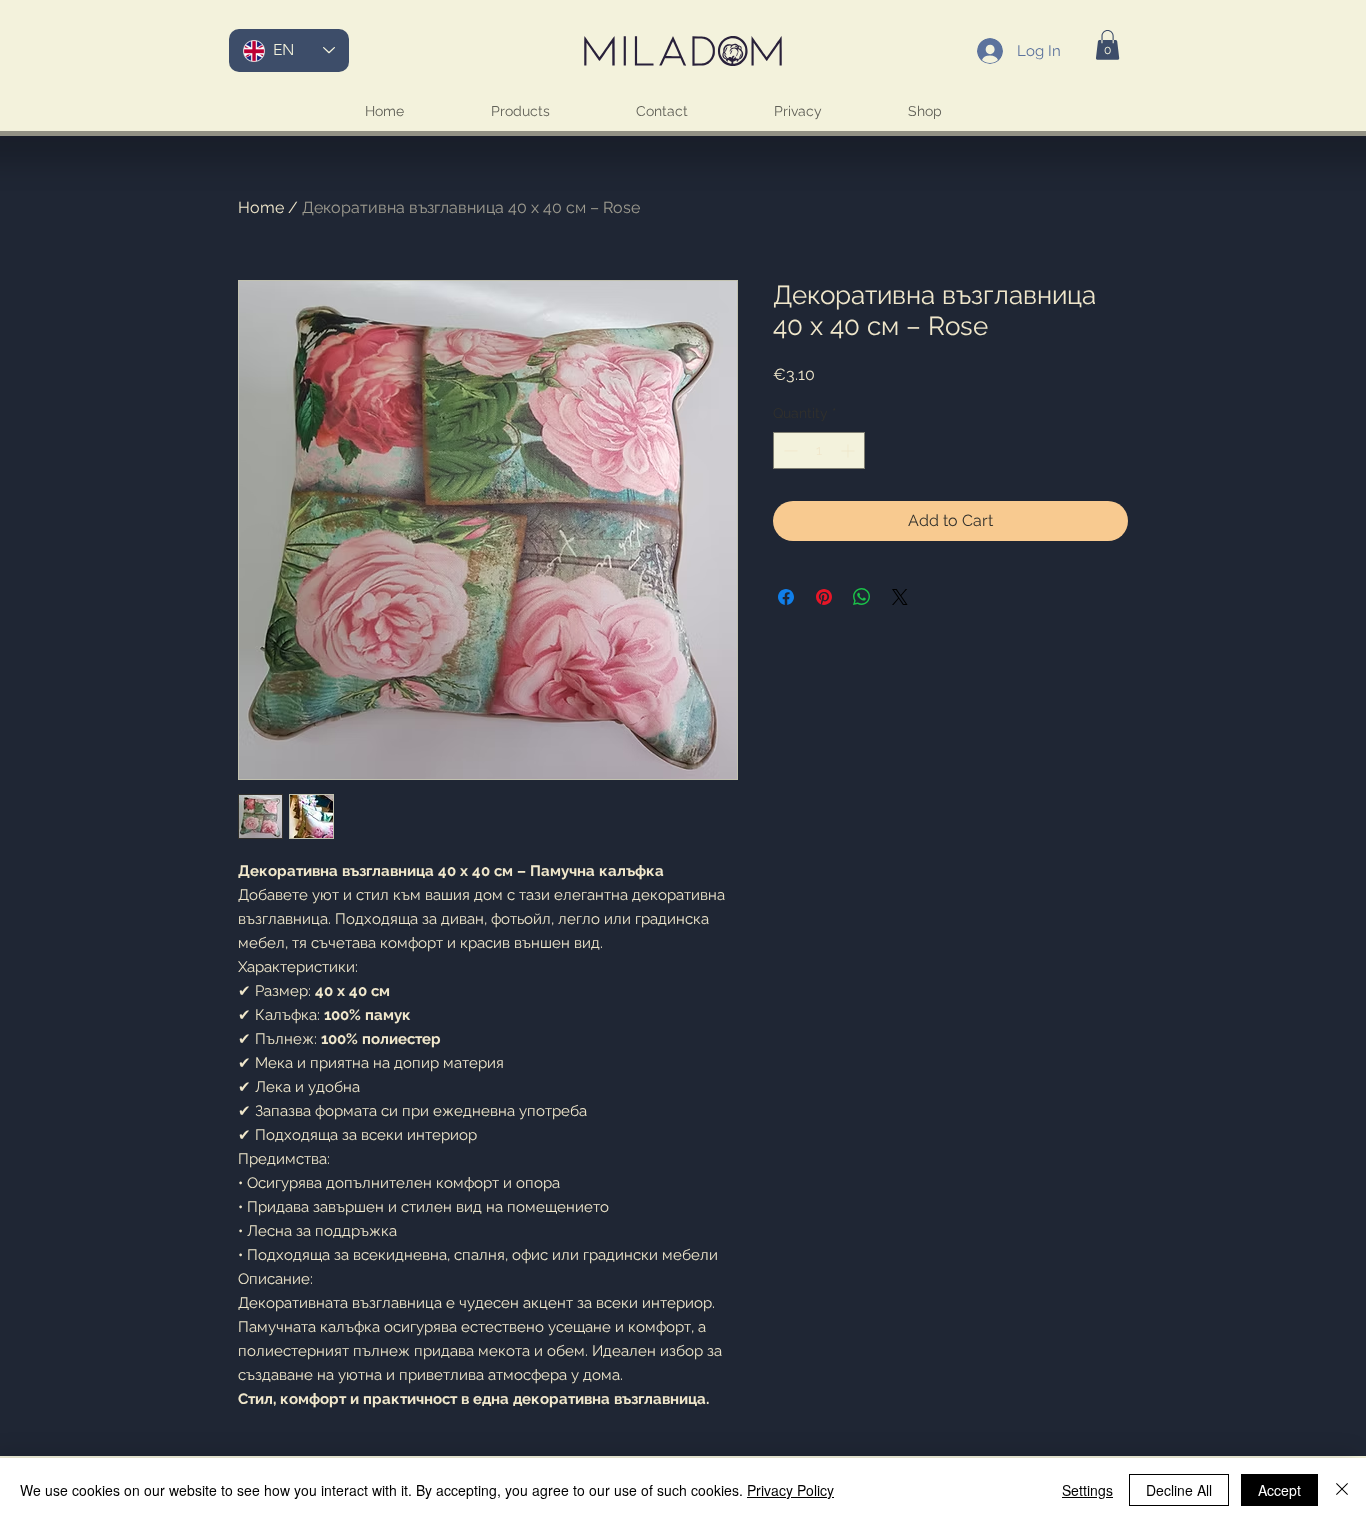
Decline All (1179, 1490)
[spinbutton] (819, 450)
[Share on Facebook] (786, 597)
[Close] (1342, 1490)
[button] (1107, 45)
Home (261, 207)
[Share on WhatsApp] (862, 597)
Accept (1279, 1490)
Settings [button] (1087, 1490)
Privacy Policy (790, 1490)
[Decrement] (788, 450)
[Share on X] (900, 597)
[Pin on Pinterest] (824, 597)
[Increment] (849, 450)
